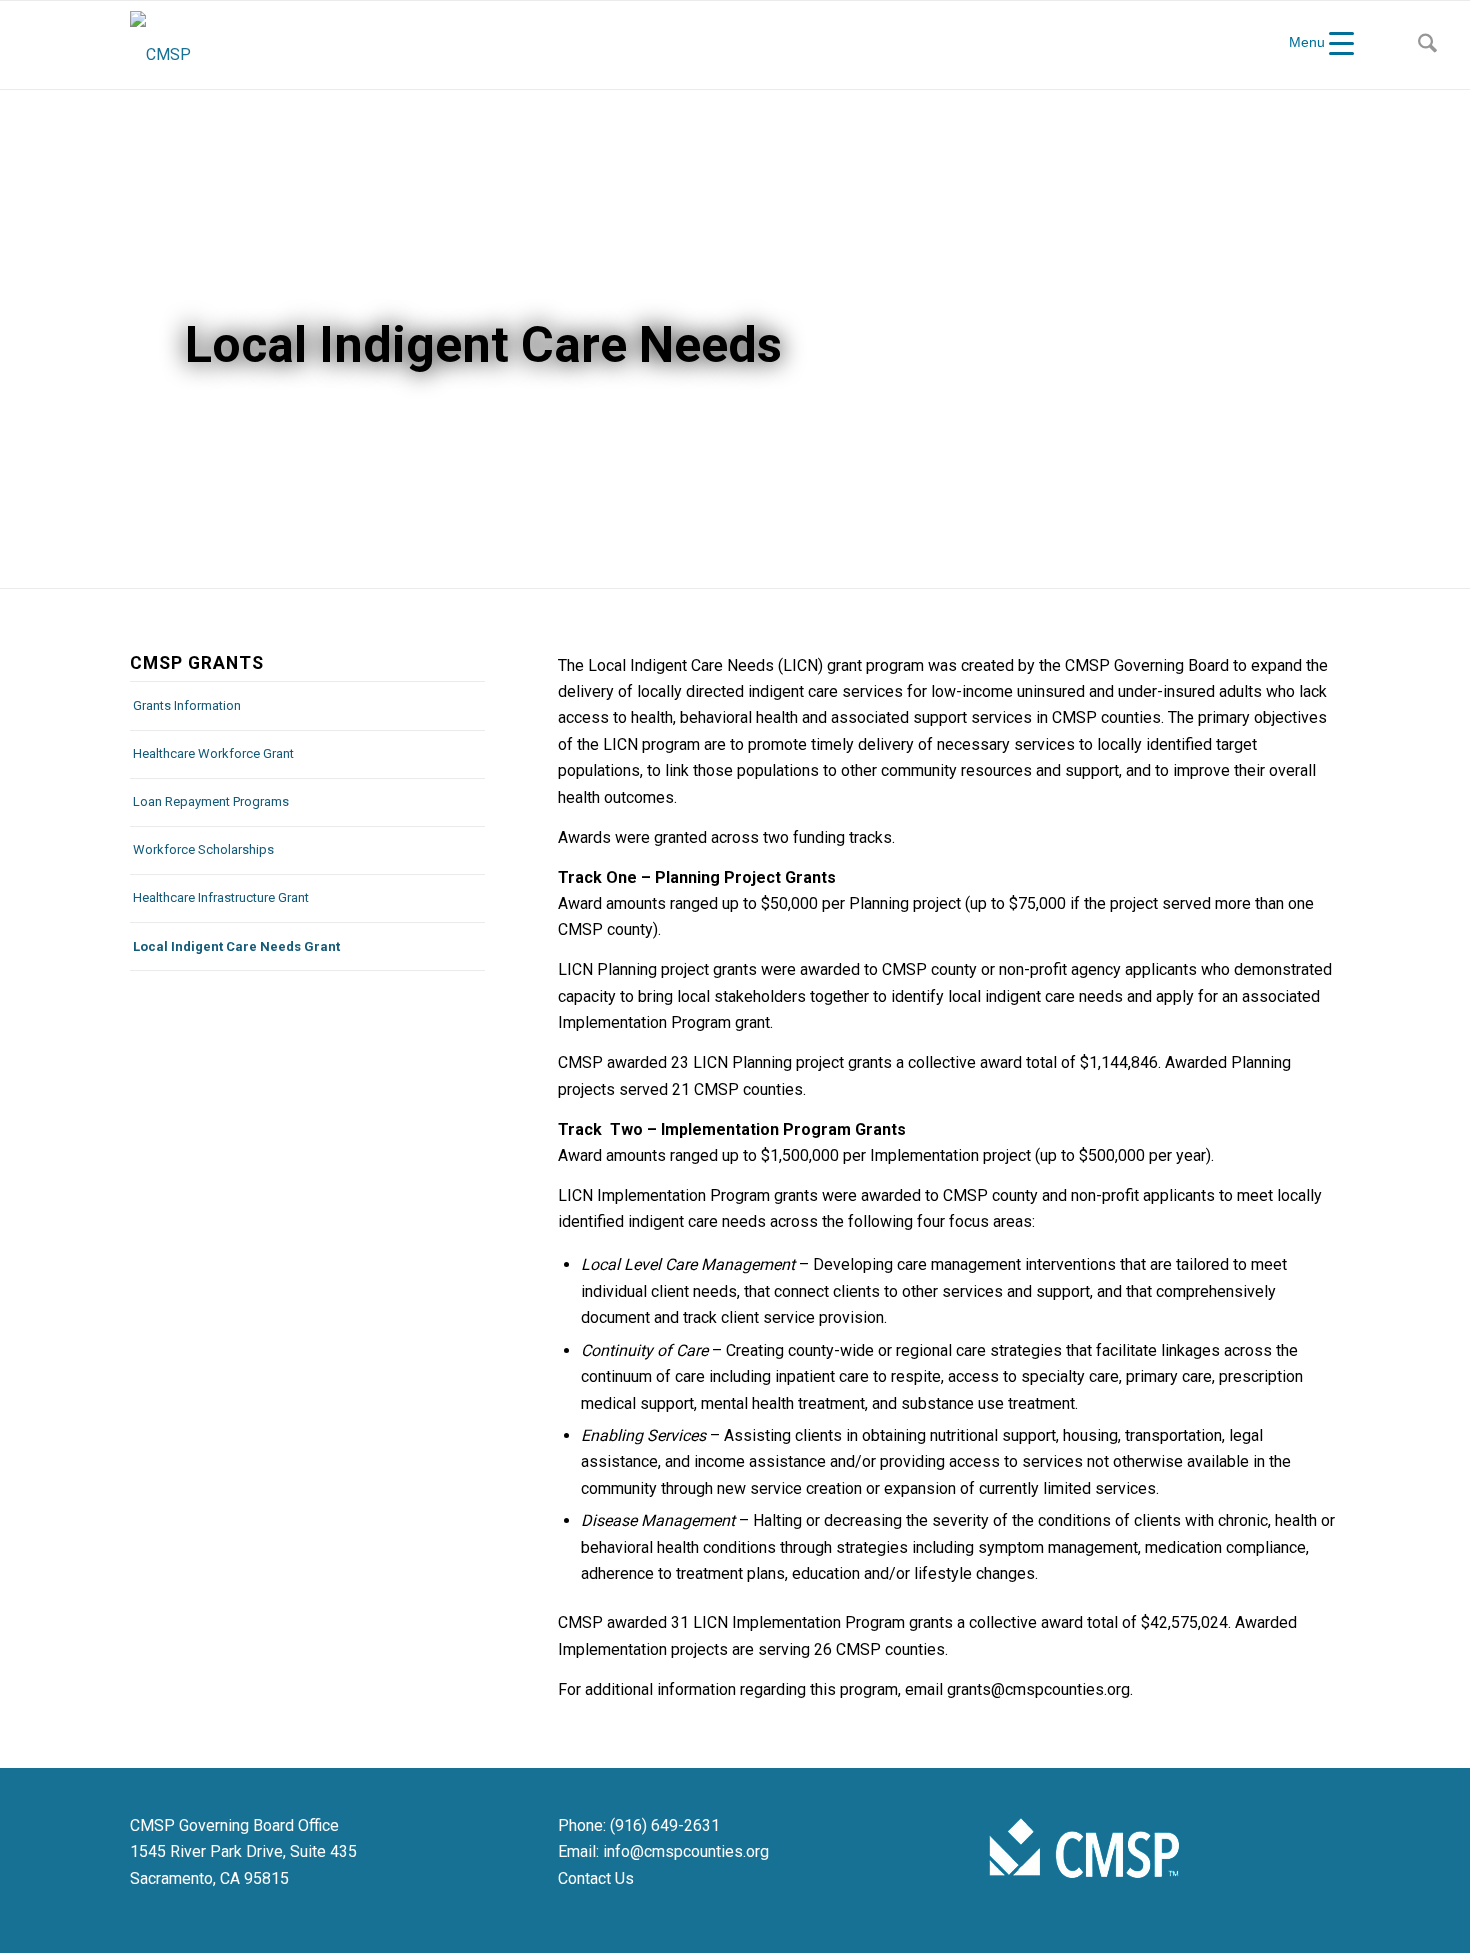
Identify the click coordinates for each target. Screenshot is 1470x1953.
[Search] (1427, 45)
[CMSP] (160, 45)
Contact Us (596, 1878)
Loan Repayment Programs (211, 801)
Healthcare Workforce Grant (213, 753)
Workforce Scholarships (203, 849)
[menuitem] (1427, 45)
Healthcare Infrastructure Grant (221, 897)
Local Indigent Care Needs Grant (236, 946)
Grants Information (187, 705)
